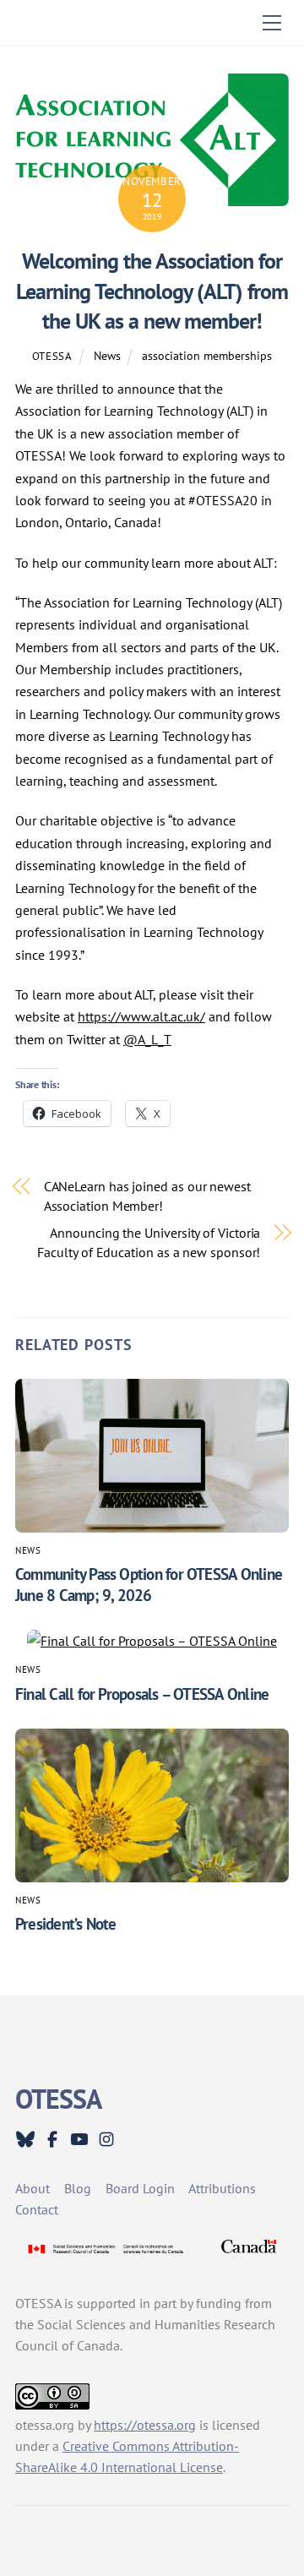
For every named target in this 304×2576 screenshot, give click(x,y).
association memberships (207, 355)
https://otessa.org (145, 2425)
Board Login (140, 2188)
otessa (52, 356)
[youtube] (79, 2138)
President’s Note (66, 1923)
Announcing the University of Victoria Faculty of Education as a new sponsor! (149, 1242)
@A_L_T (147, 1039)
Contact (37, 2209)
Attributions (222, 2188)
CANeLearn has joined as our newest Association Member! (147, 1195)
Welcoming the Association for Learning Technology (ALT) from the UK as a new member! (152, 291)
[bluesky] (25, 2138)
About (33, 2188)
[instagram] (106, 2138)
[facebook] (52, 2138)
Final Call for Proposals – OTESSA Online (142, 1694)
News (107, 355)
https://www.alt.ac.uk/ (141, 1016)
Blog (78, 2188)
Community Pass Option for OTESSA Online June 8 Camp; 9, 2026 (149, 1584)
